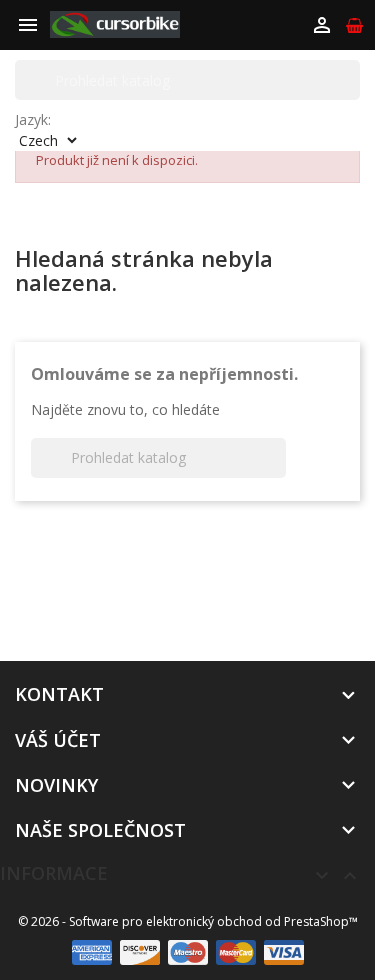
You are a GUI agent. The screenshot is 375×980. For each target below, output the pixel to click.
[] (352, 80)
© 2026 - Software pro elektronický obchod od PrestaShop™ (188, 921)
